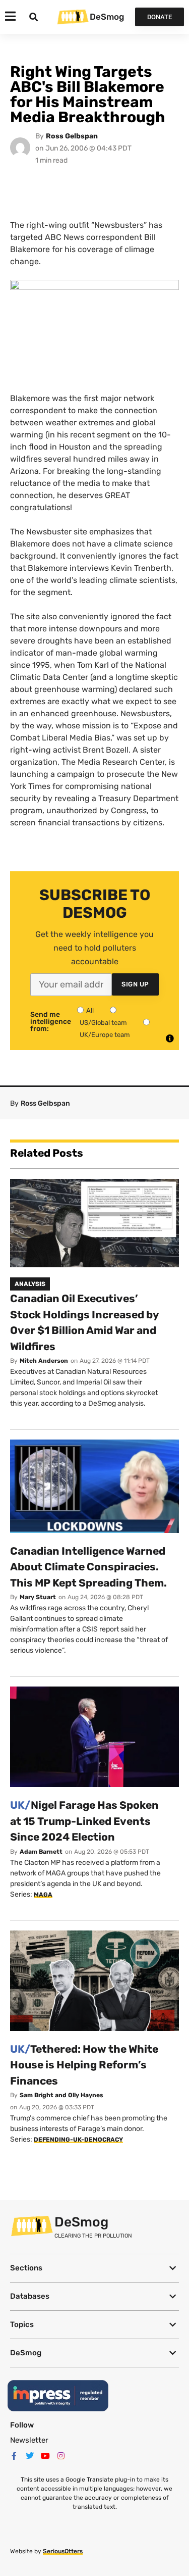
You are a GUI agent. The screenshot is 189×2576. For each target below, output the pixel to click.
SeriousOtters (63, 2551)
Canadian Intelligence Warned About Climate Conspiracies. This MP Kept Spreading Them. (88, 1567)
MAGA (43, 1895)
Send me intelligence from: (51, 1022)
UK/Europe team (105, 1035)
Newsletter (29, 2440)
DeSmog (107, 17)
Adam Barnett (41, 1852)
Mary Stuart (38, 1597)
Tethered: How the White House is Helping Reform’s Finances (84, 2065)
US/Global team (103, 1023)
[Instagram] (61, 2456)
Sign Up (135, 984)
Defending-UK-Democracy (78, 2140)
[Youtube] (45, 2456)
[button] (94, 2268)
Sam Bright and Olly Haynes (61, 2095)
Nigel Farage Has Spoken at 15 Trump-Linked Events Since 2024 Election (84, 1821)
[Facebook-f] (14, 2456)
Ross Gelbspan (72, 136)
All (90, 1010)
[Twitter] (30, 2456)
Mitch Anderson (44, 1361)
